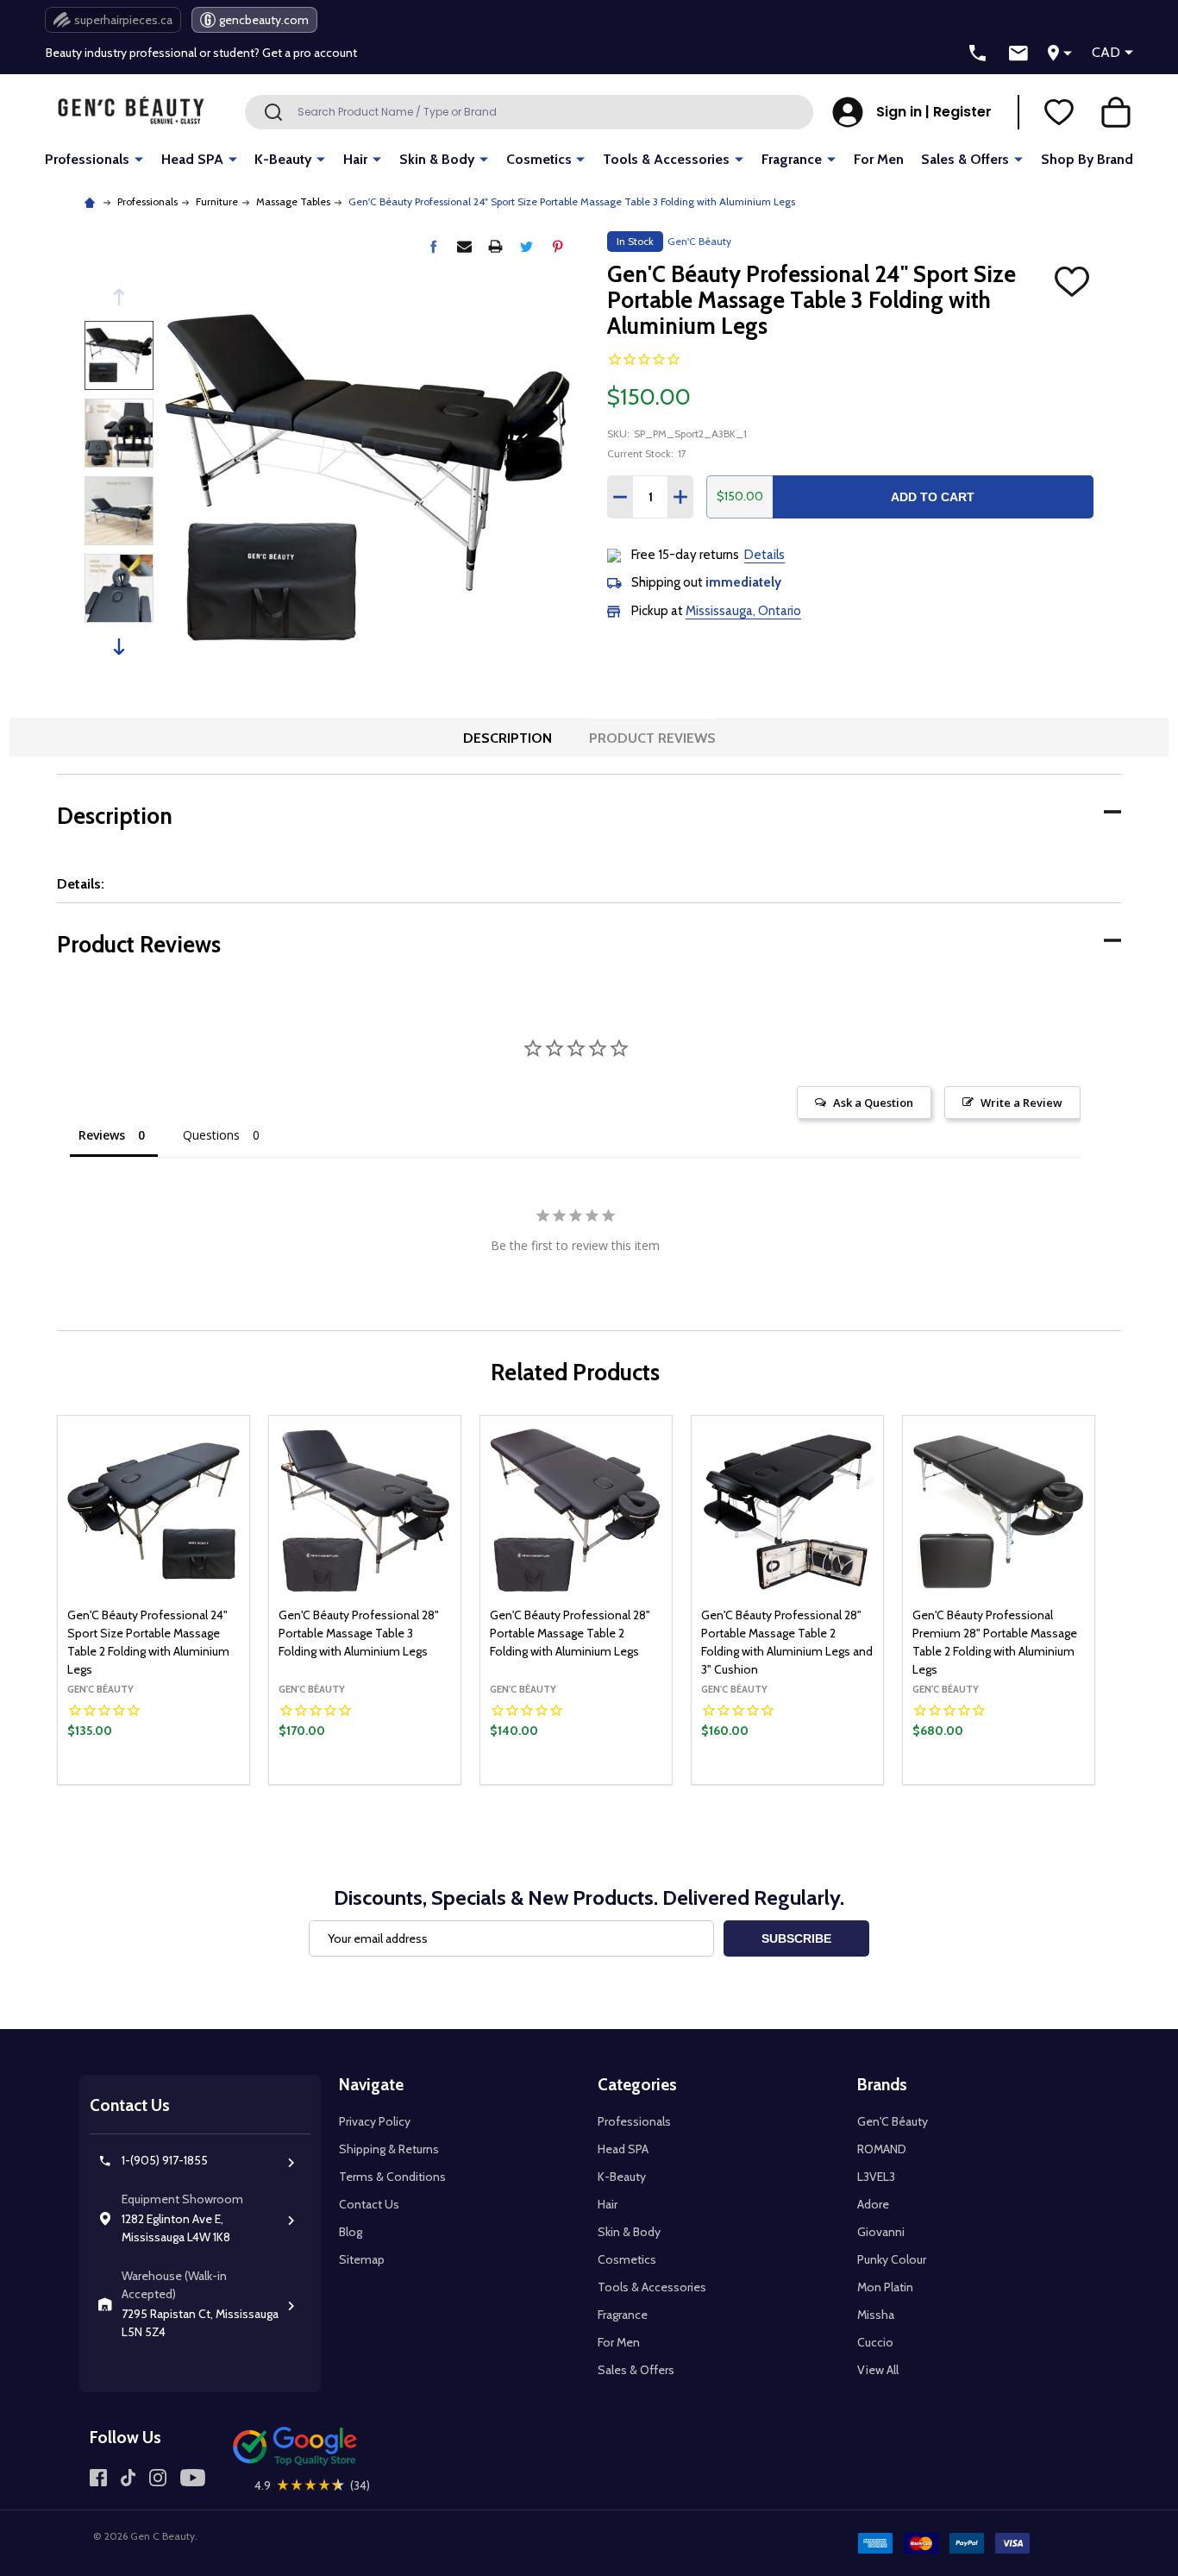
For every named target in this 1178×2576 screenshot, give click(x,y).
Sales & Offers (965, 159)
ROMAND (882, 2149)
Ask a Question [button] (873, 1103)
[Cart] (1116, 112)
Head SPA (192, 159)
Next (119, 647)
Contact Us (369, 2204)
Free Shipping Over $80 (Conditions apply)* (162, 56)
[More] (139, 158)
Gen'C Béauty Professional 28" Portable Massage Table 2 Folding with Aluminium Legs (570, 1633)
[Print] (495, 246)
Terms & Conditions (392, 2177)
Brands (882, 2085)
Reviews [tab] (102, 1135)
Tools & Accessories (666, 159)
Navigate (371, 2085)
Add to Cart (933, 497)
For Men (879, 159)
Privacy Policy (375, 2121)
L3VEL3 (876, 2177)
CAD (1106, 52)
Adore (873, 2204)
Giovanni (881, 2232)
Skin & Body (437, 159)
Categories (637, 2085)
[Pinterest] (558, 246)
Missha (876, 2315)
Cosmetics (539, 159)
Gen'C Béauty (893, 2121)
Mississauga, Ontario (743, 611)
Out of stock (576, 1783)
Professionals (87, 159)
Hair (355, 159)
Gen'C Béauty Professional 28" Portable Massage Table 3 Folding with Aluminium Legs (359, 1633)
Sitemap (362, 2259)
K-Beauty (283, 159)
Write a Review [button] (1021, 1103)
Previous (119, 297)
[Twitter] (526, 246)
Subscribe (796, 1938)
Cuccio (875, 2342)
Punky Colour (892, 2259)
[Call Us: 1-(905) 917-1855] (978, 53)
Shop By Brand (1087, 159)
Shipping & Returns (389, 2149)
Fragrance (792, 159)
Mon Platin (885, 2287)
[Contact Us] (1018, 53)
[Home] (92, 201)
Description (508, 738)
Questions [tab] (211, 1135)
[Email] (464, 246)
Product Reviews (652, 738)
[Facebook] (433, 246)
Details (764, 555)
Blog (351, 2232)
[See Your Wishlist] (1059, 112)
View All (878, 2370)
